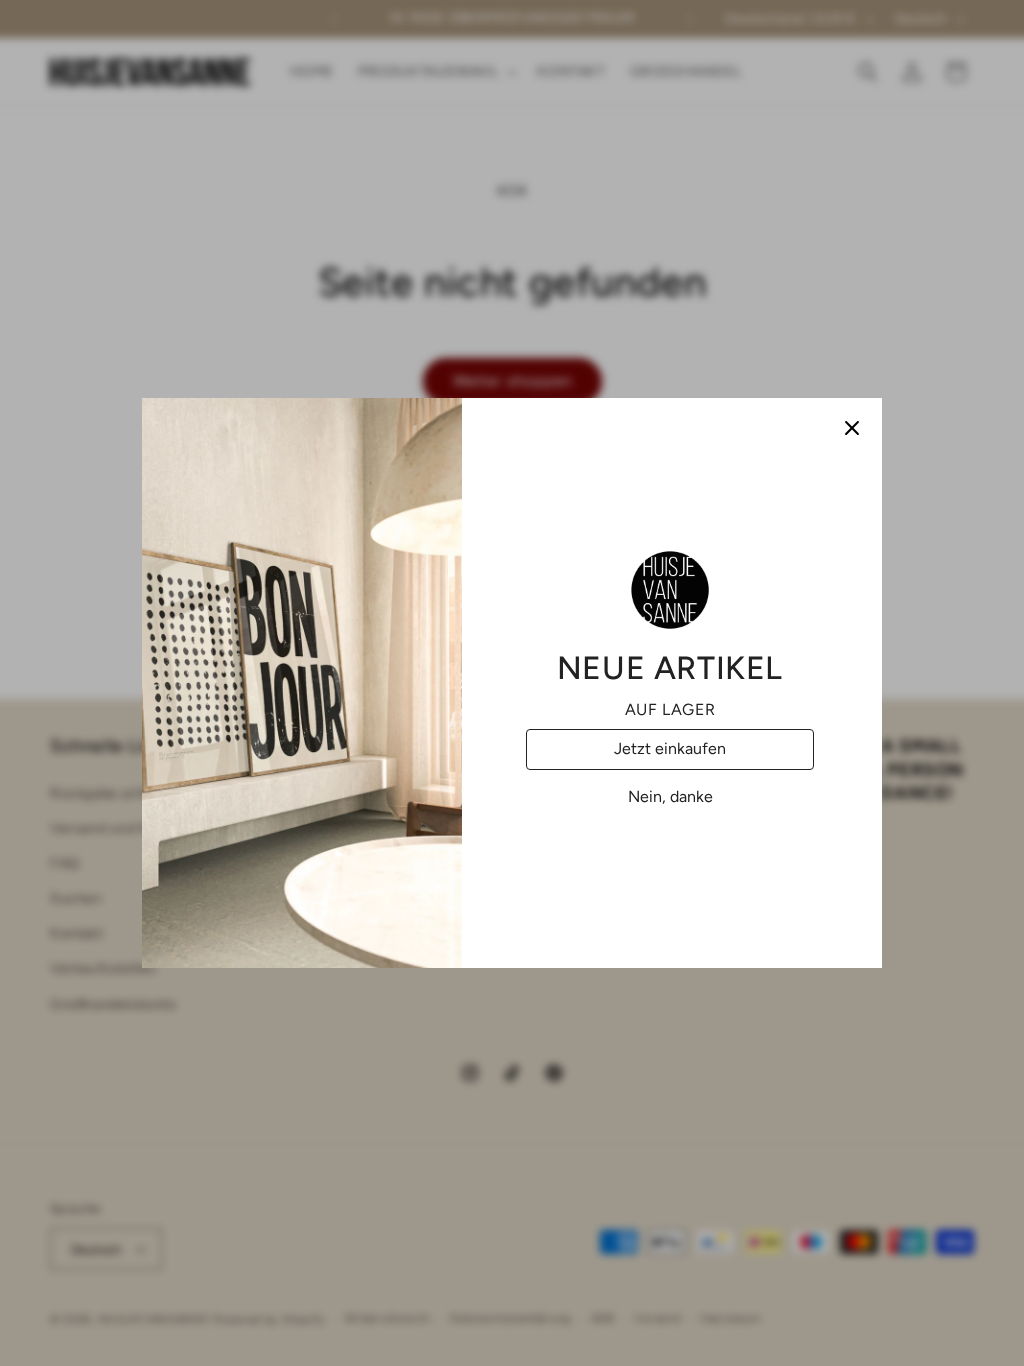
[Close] (852, 428)
